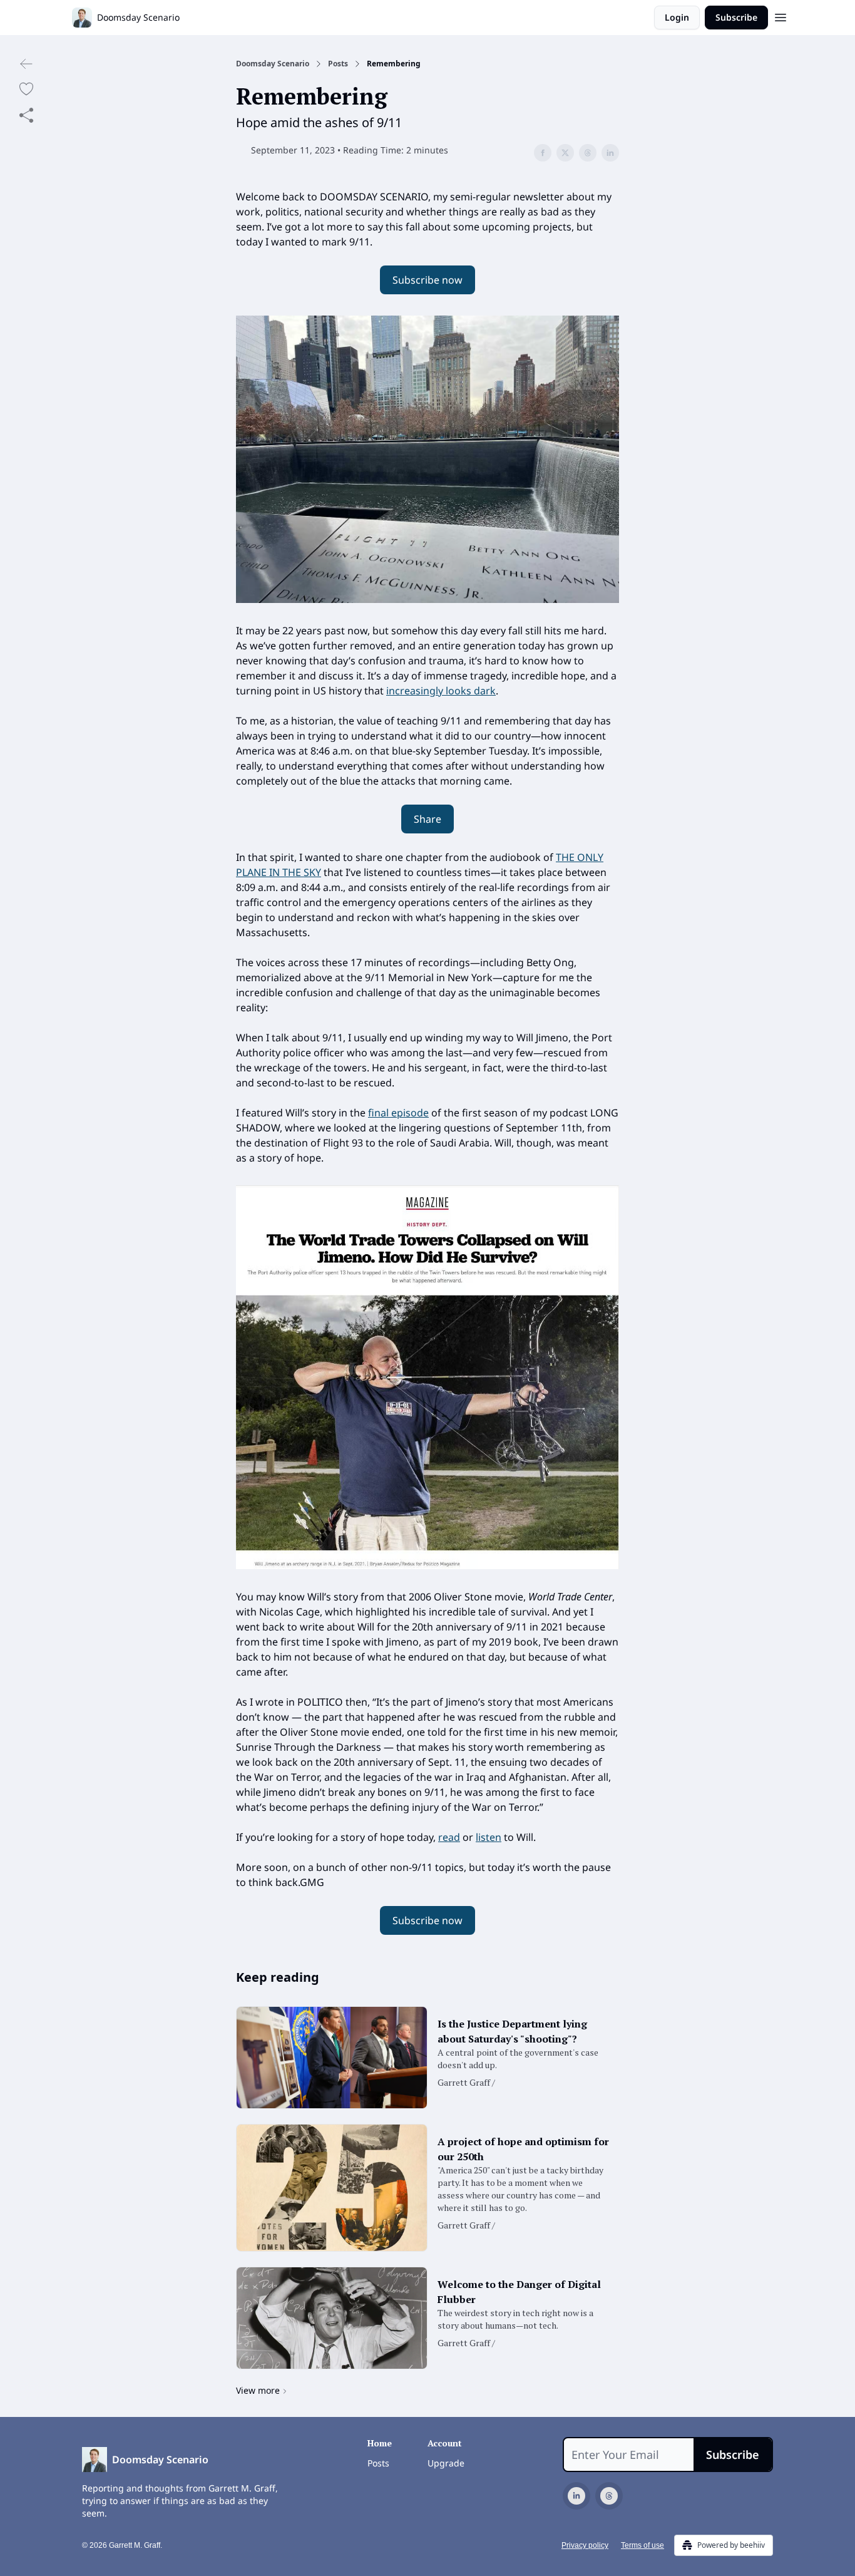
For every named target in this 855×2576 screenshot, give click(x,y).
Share (427, 819)
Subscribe (736, 17)
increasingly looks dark (441, 691)
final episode (398, 1113)
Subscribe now (427, 280)
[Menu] (781, 16)
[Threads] (609, 2496)
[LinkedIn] (576, 2496)
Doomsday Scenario (273, 64)
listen (489, 1837)
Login (677, 17)
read (449, 1837)
